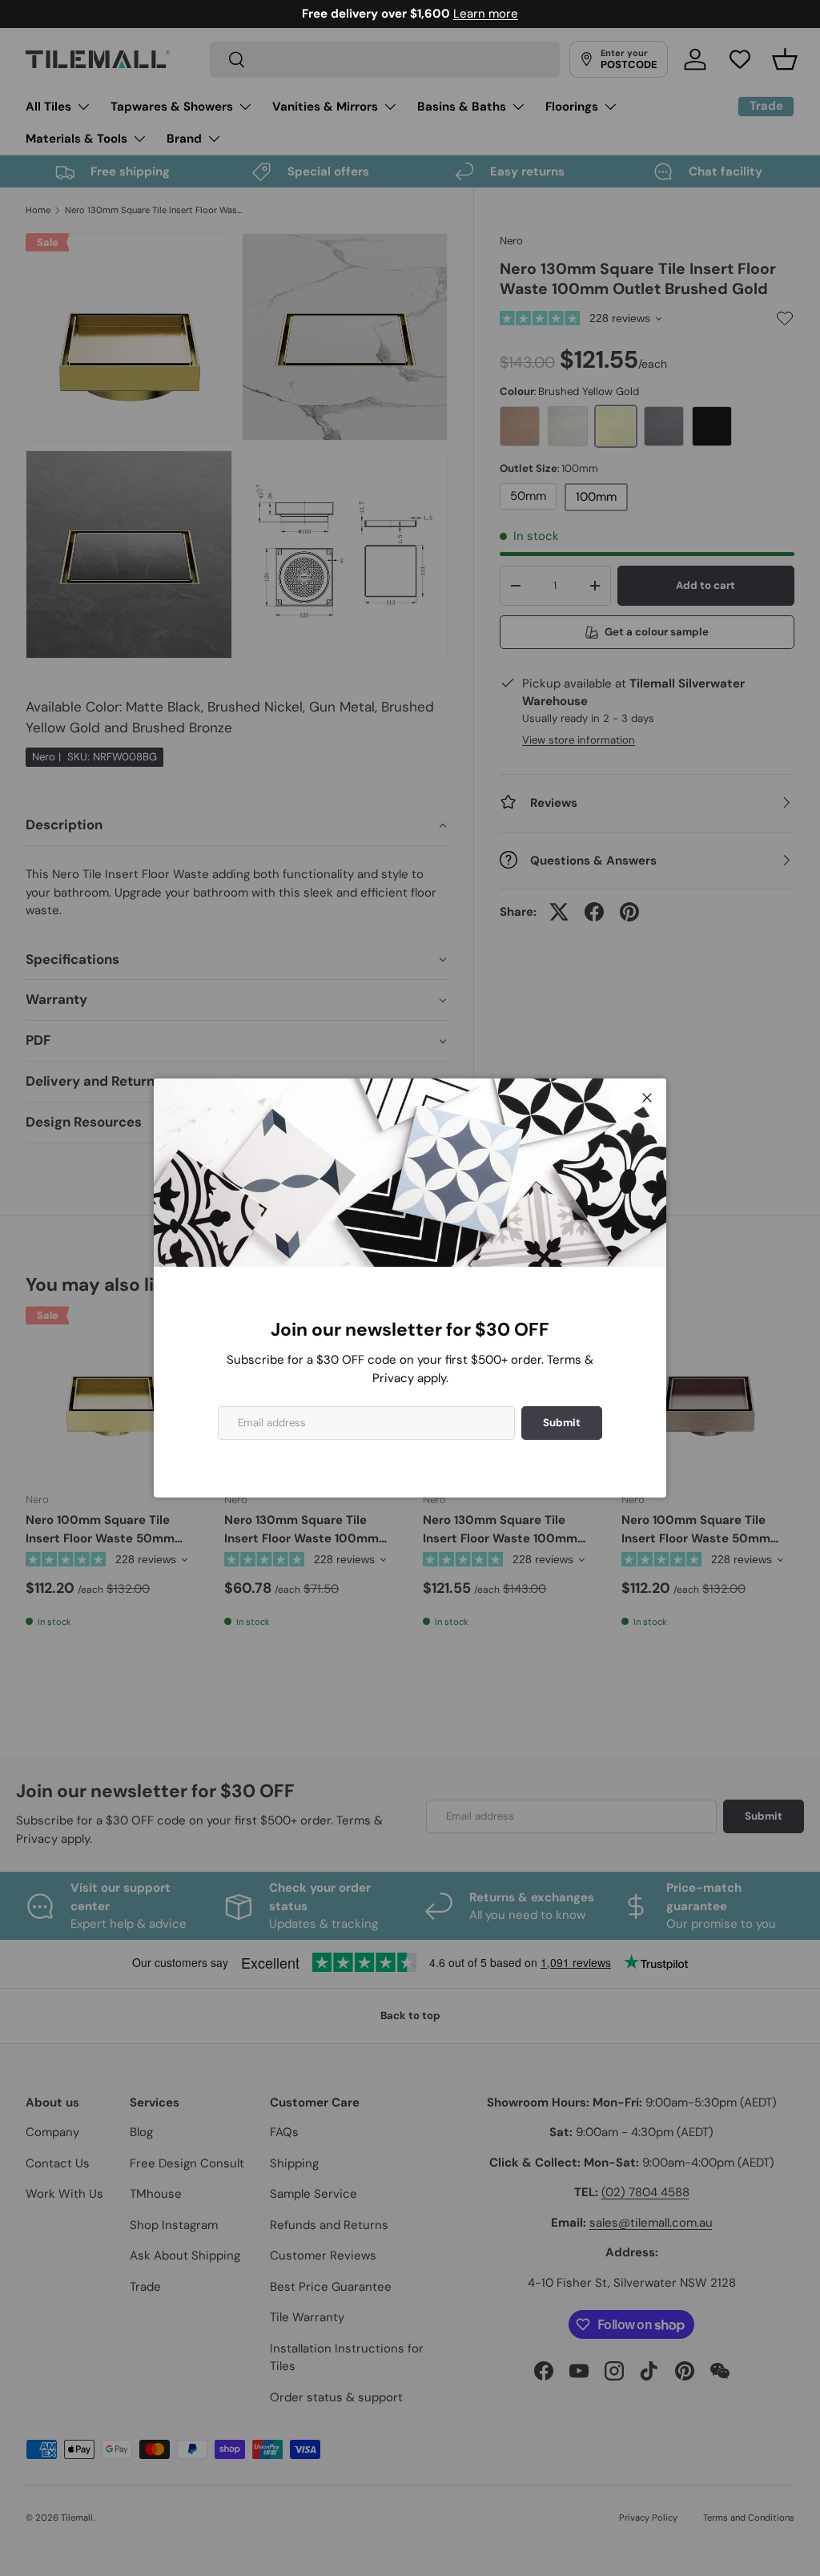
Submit (562, 1423)
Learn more (477, 14)
